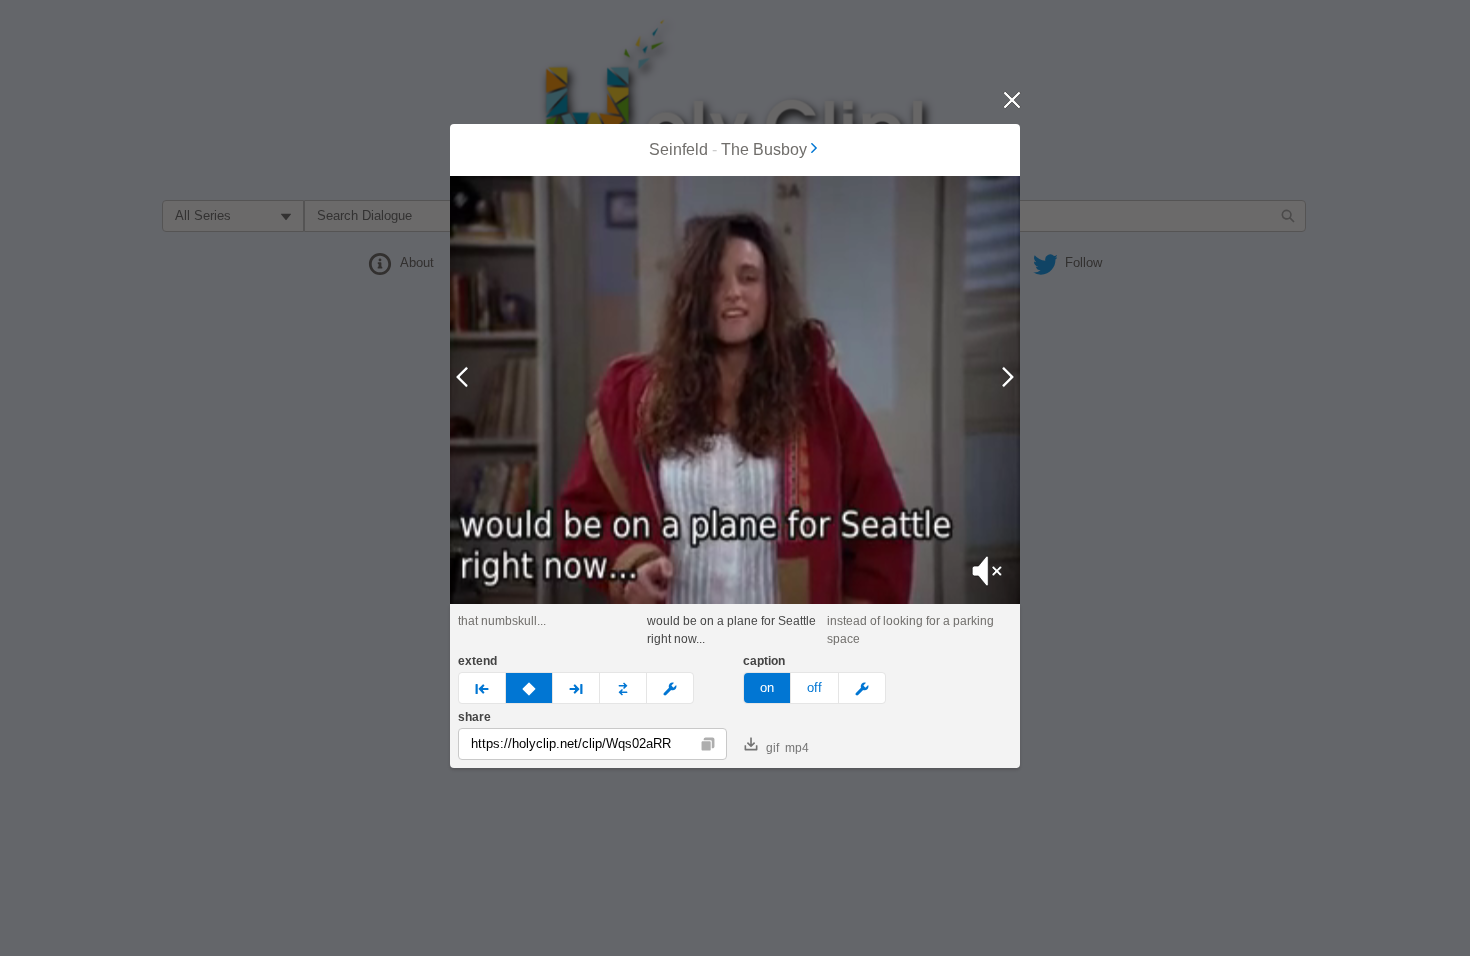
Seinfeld (678, 149)
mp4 (797, 748)
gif (772, 748)
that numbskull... (502, 621)
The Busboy (764, 149)
